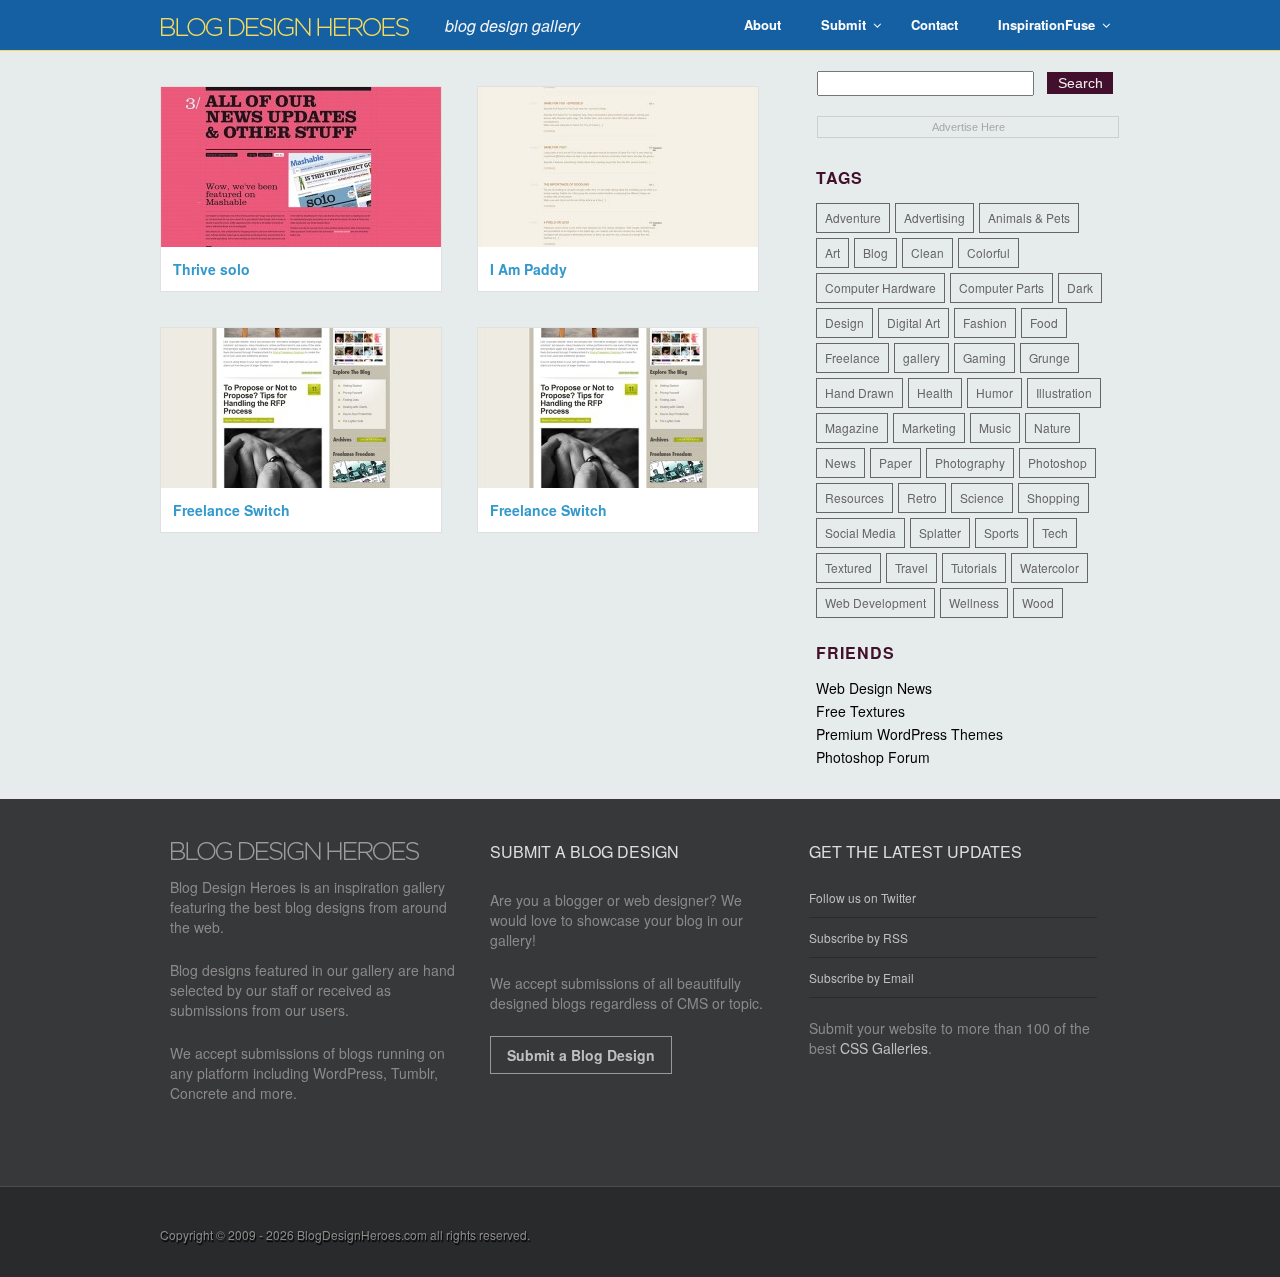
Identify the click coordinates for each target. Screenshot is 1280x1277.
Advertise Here (968, 127)
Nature (1052, 427)
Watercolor (1049, 567)
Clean (927, 252)
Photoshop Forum (873, 757)
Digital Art (913, 322)
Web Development (875, 602)
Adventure (853, 217)
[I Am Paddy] (618, 241)
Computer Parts (1001, 287)
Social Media (860, 532)
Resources (854, 497)
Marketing (929, 427)
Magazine (852, 427)
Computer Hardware (880, 287)
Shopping (1053, 497)
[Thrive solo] (301, 241)
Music (995, 427)
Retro (922, 497)
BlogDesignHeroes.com (362, 1234)
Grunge (1049, 357)
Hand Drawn (859, 392)
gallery (921, 357)
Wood (1038, 602)
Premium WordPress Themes (909, 734)
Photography (970, 462)
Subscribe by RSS (858, 937)
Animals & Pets (1029, 217)
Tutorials (974, 567)
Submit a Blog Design (581, 1055)
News (840, 462)
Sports (1001, 532)
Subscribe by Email (861, 977)
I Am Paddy (528, 269)
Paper (895, 462)
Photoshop (1057, 462)
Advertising (934, 217)
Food (1044, 322)
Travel (911, 567)
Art (832, 252)
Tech (1055, 532)
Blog (875, 252)
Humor (994, 392)
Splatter (940, 532)
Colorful (988, 252)
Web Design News (874, 688)
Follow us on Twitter (862, 898)
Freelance (852, 357)
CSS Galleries (884, 1048)
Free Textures (860, 711)
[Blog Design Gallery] (295, 855)
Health (935, 392)
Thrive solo (211, 269)
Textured (848, 567)
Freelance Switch (231, 510)
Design (844, 322)
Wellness (974, 602)
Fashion (985, 322)
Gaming (984, 357)
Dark (1080, 287)
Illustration (1064, 392)
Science (982, 497)
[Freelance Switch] (301, 482)
